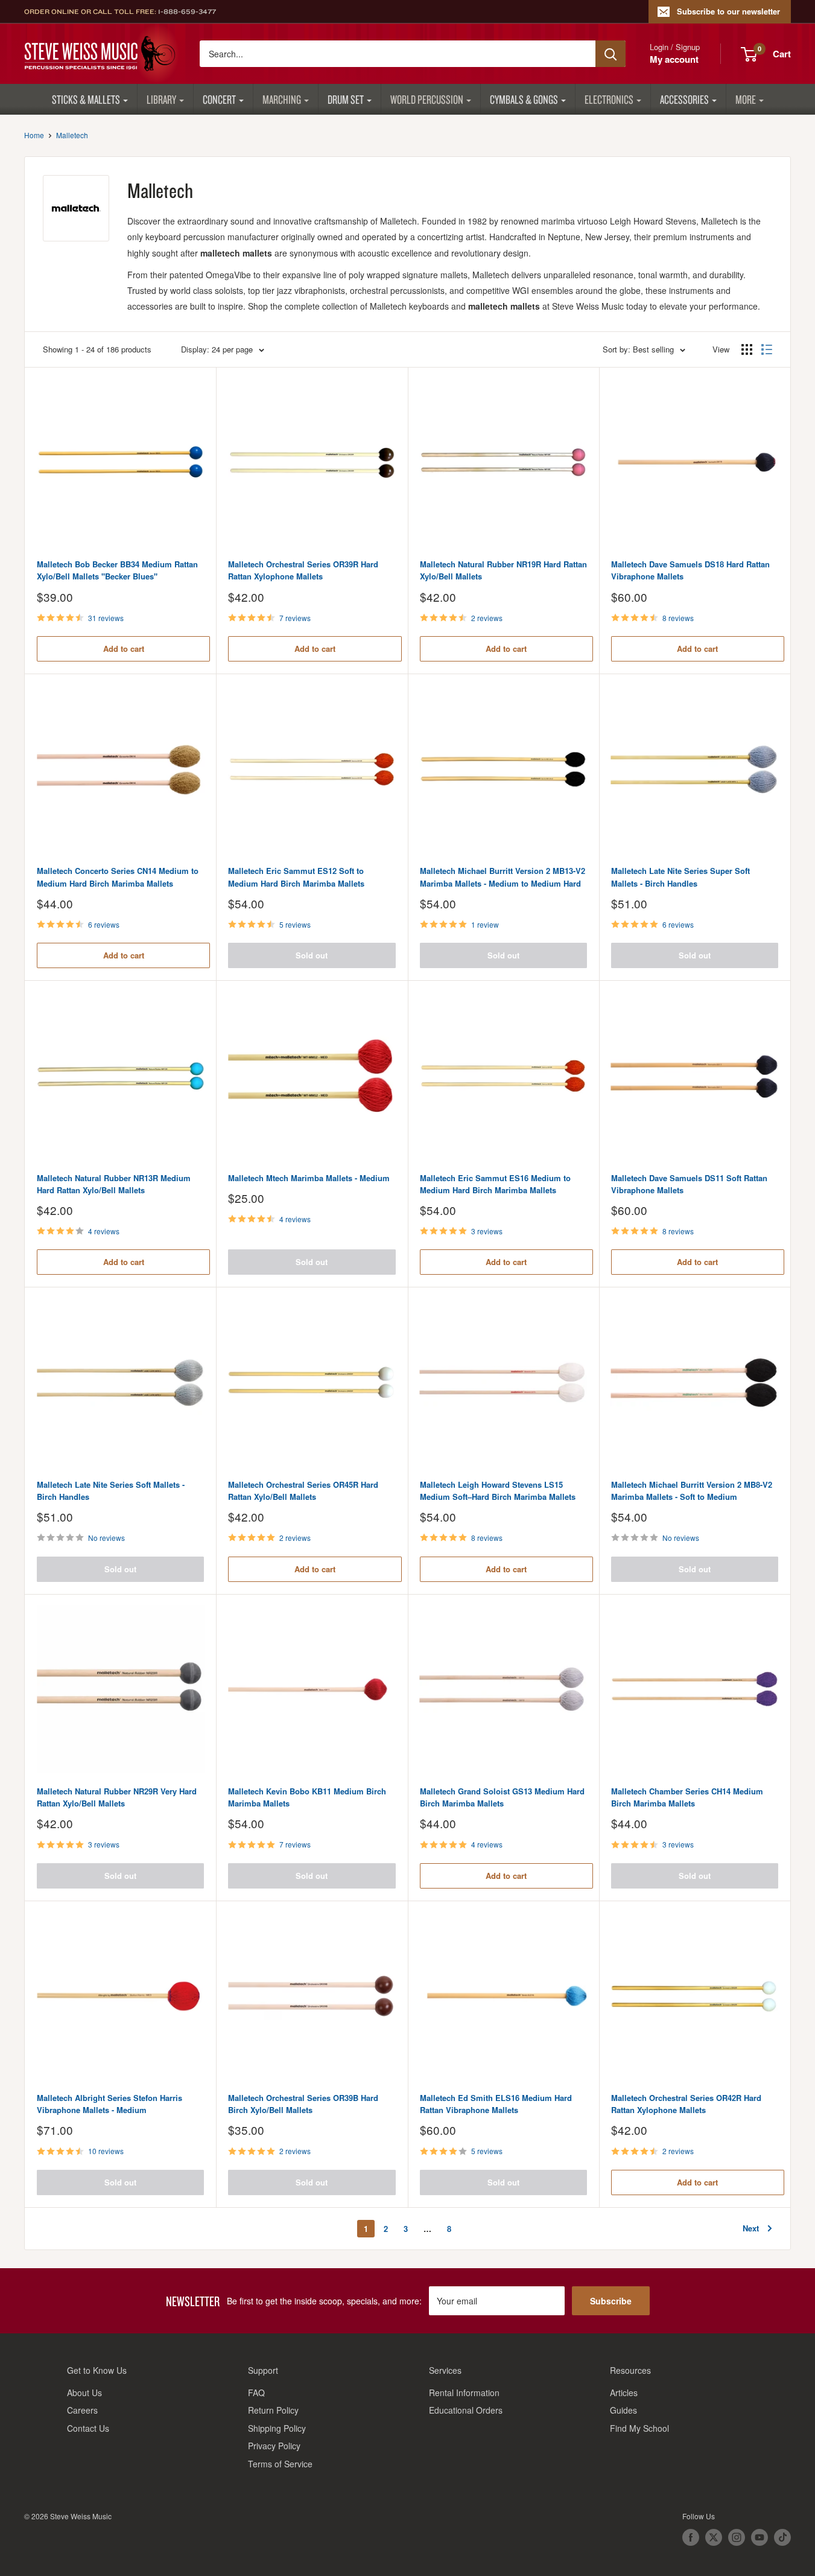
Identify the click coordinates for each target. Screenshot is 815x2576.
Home (34, 135)
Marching (282, 99)
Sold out (312, 955)
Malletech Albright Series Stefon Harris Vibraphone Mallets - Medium (109, 2104)
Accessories (684, 99)
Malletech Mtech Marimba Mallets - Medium (309, 1178)
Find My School (639, 2428)
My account (674, 59)
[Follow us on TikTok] (782, 2537)
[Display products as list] (767, 349)
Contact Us (88, 2428)
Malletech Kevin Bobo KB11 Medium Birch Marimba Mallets (307, 1797)
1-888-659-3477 (187, 11)
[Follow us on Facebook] (691, 2537)
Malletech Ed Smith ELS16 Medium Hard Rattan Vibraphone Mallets (496, 2104)
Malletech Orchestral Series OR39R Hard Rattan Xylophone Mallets (303, 570)
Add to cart (124, 649)
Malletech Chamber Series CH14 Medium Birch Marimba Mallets (687, 1797)
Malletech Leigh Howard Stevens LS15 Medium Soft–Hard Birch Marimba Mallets (498, 1490)
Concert (219, 99)
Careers (82, 2410)
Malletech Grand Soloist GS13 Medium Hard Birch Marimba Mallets (502, 1797)
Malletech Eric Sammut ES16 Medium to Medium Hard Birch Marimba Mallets (495, 1184)
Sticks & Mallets (86, 99)
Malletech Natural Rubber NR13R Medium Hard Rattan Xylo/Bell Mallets (114, 1184)
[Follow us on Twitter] (714, 2537)
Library (161, 99)
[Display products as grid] (747, 349)
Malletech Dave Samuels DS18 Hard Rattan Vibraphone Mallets (690, 570)
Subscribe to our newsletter (728, 11)
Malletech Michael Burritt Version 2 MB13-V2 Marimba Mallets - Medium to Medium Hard (503, 877)
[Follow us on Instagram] (737, 2537)
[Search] (610, 54)
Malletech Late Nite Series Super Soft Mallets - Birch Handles (680, 877)
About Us (84, 2393)
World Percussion (427, 99)
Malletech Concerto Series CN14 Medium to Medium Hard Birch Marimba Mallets (118, 877)
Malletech (72, 135)
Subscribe (611, 2301)
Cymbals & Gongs (524, 99)
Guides (623, 2410)
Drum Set (346, 99)
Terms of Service (280, 2464)
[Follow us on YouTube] (760, 2537)
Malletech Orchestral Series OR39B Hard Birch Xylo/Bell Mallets (303, 2104)
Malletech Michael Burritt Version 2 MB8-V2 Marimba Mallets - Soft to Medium (692, 1490)
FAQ (256, 2393)
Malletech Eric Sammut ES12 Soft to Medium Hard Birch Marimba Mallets (296, 877)
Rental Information (464, 2393)
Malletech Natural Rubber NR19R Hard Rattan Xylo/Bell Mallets (503, 570)
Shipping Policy (277, 2428)
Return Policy (273, 2410)
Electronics (609, 99)
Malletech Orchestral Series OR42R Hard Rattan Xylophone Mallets (686, 2104)
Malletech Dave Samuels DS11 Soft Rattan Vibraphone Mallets (689, 1184)
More (746, 99)
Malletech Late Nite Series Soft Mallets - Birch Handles (111, 1490)
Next (751, 2228)
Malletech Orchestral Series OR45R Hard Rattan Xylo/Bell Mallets (303, 1490)
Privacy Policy (274, 2446)
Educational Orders (466, 2410)
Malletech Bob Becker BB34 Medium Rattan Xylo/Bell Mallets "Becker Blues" (117, 570)
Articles (624, 2393)
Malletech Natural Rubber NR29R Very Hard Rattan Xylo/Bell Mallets (117, 1797)
